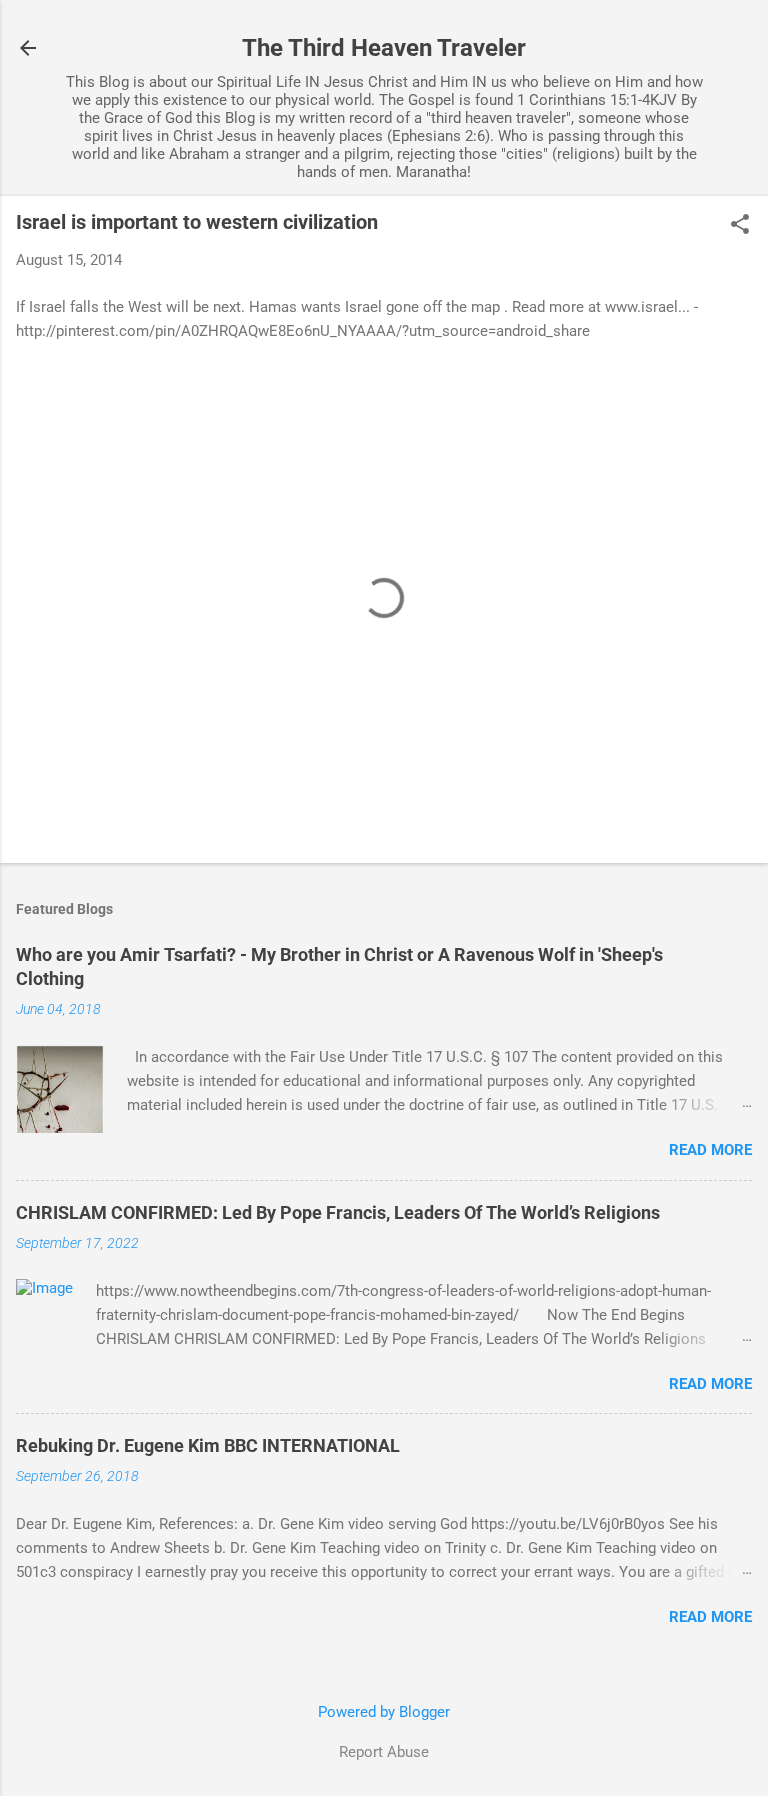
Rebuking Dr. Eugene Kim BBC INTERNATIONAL (208, 1445)
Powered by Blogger (384, 1712)
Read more (710, 1150)
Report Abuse (384, 1752)
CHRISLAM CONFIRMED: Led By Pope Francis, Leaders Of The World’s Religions (338, 1212)
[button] (740, 226)
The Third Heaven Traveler (384, 48)
